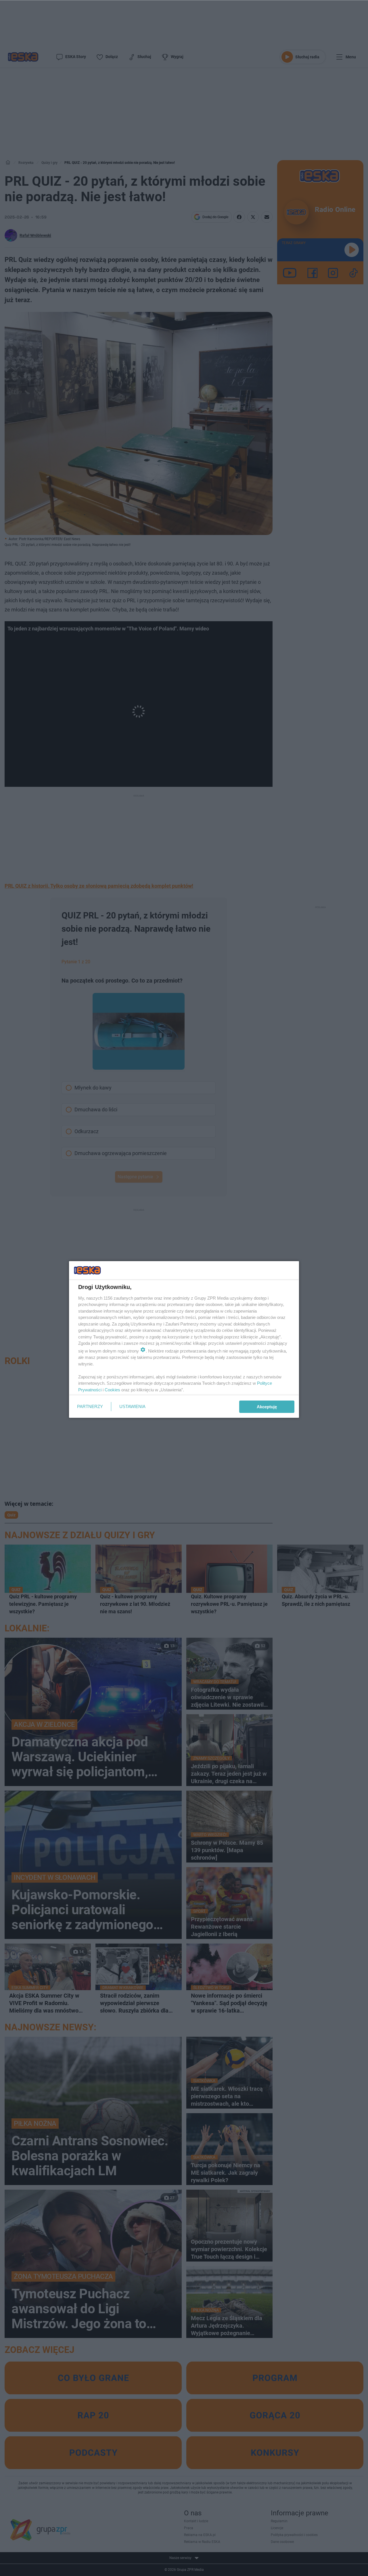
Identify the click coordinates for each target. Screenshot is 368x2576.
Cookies (112, 1390)
